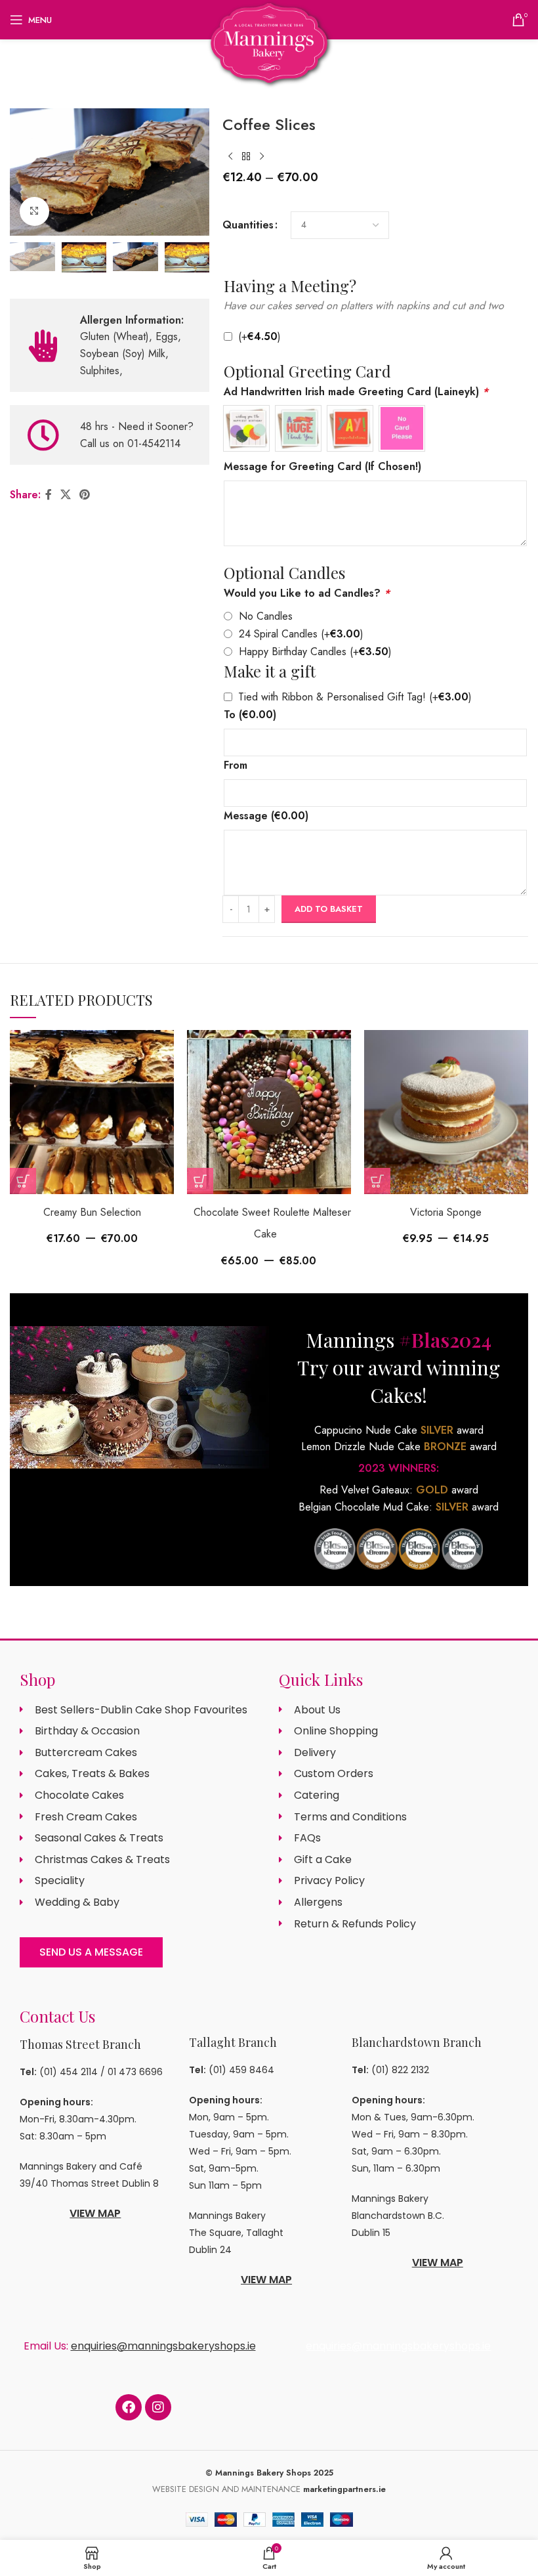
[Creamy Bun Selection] (92, 1112)
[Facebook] (129, 2407)
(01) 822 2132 (400, 2070)
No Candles (266, 616)
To (250, 715)
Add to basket (329, 909)
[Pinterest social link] (85, 495)
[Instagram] (158, 2407)
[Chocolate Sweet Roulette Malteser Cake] (269, 1112)
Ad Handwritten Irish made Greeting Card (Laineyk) (356, 392)
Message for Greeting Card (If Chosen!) (322, 466)
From (236, 765)
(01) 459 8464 (241, 2070)
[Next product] (262, 156)
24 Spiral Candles (301, 634)
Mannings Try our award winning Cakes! (399, 1367)
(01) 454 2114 (69, 2072)
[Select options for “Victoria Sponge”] (377, 1181)
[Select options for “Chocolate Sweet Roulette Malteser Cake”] (200, 1181)
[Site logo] (269, 42)
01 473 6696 (135, 2072)
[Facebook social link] (48, 495)
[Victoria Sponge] (446, 1112)
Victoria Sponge (446, 1212)
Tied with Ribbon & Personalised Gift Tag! (355, 697)
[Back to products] (246, 156)
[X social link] (65, 495)
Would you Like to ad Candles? (307, 593)
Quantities (248, 225)
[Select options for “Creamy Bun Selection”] (23, 1181)
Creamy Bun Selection (92, 1212)
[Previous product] (230, 156)
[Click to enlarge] (34, 212)
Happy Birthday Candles (315, 652)
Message (266, 816)
